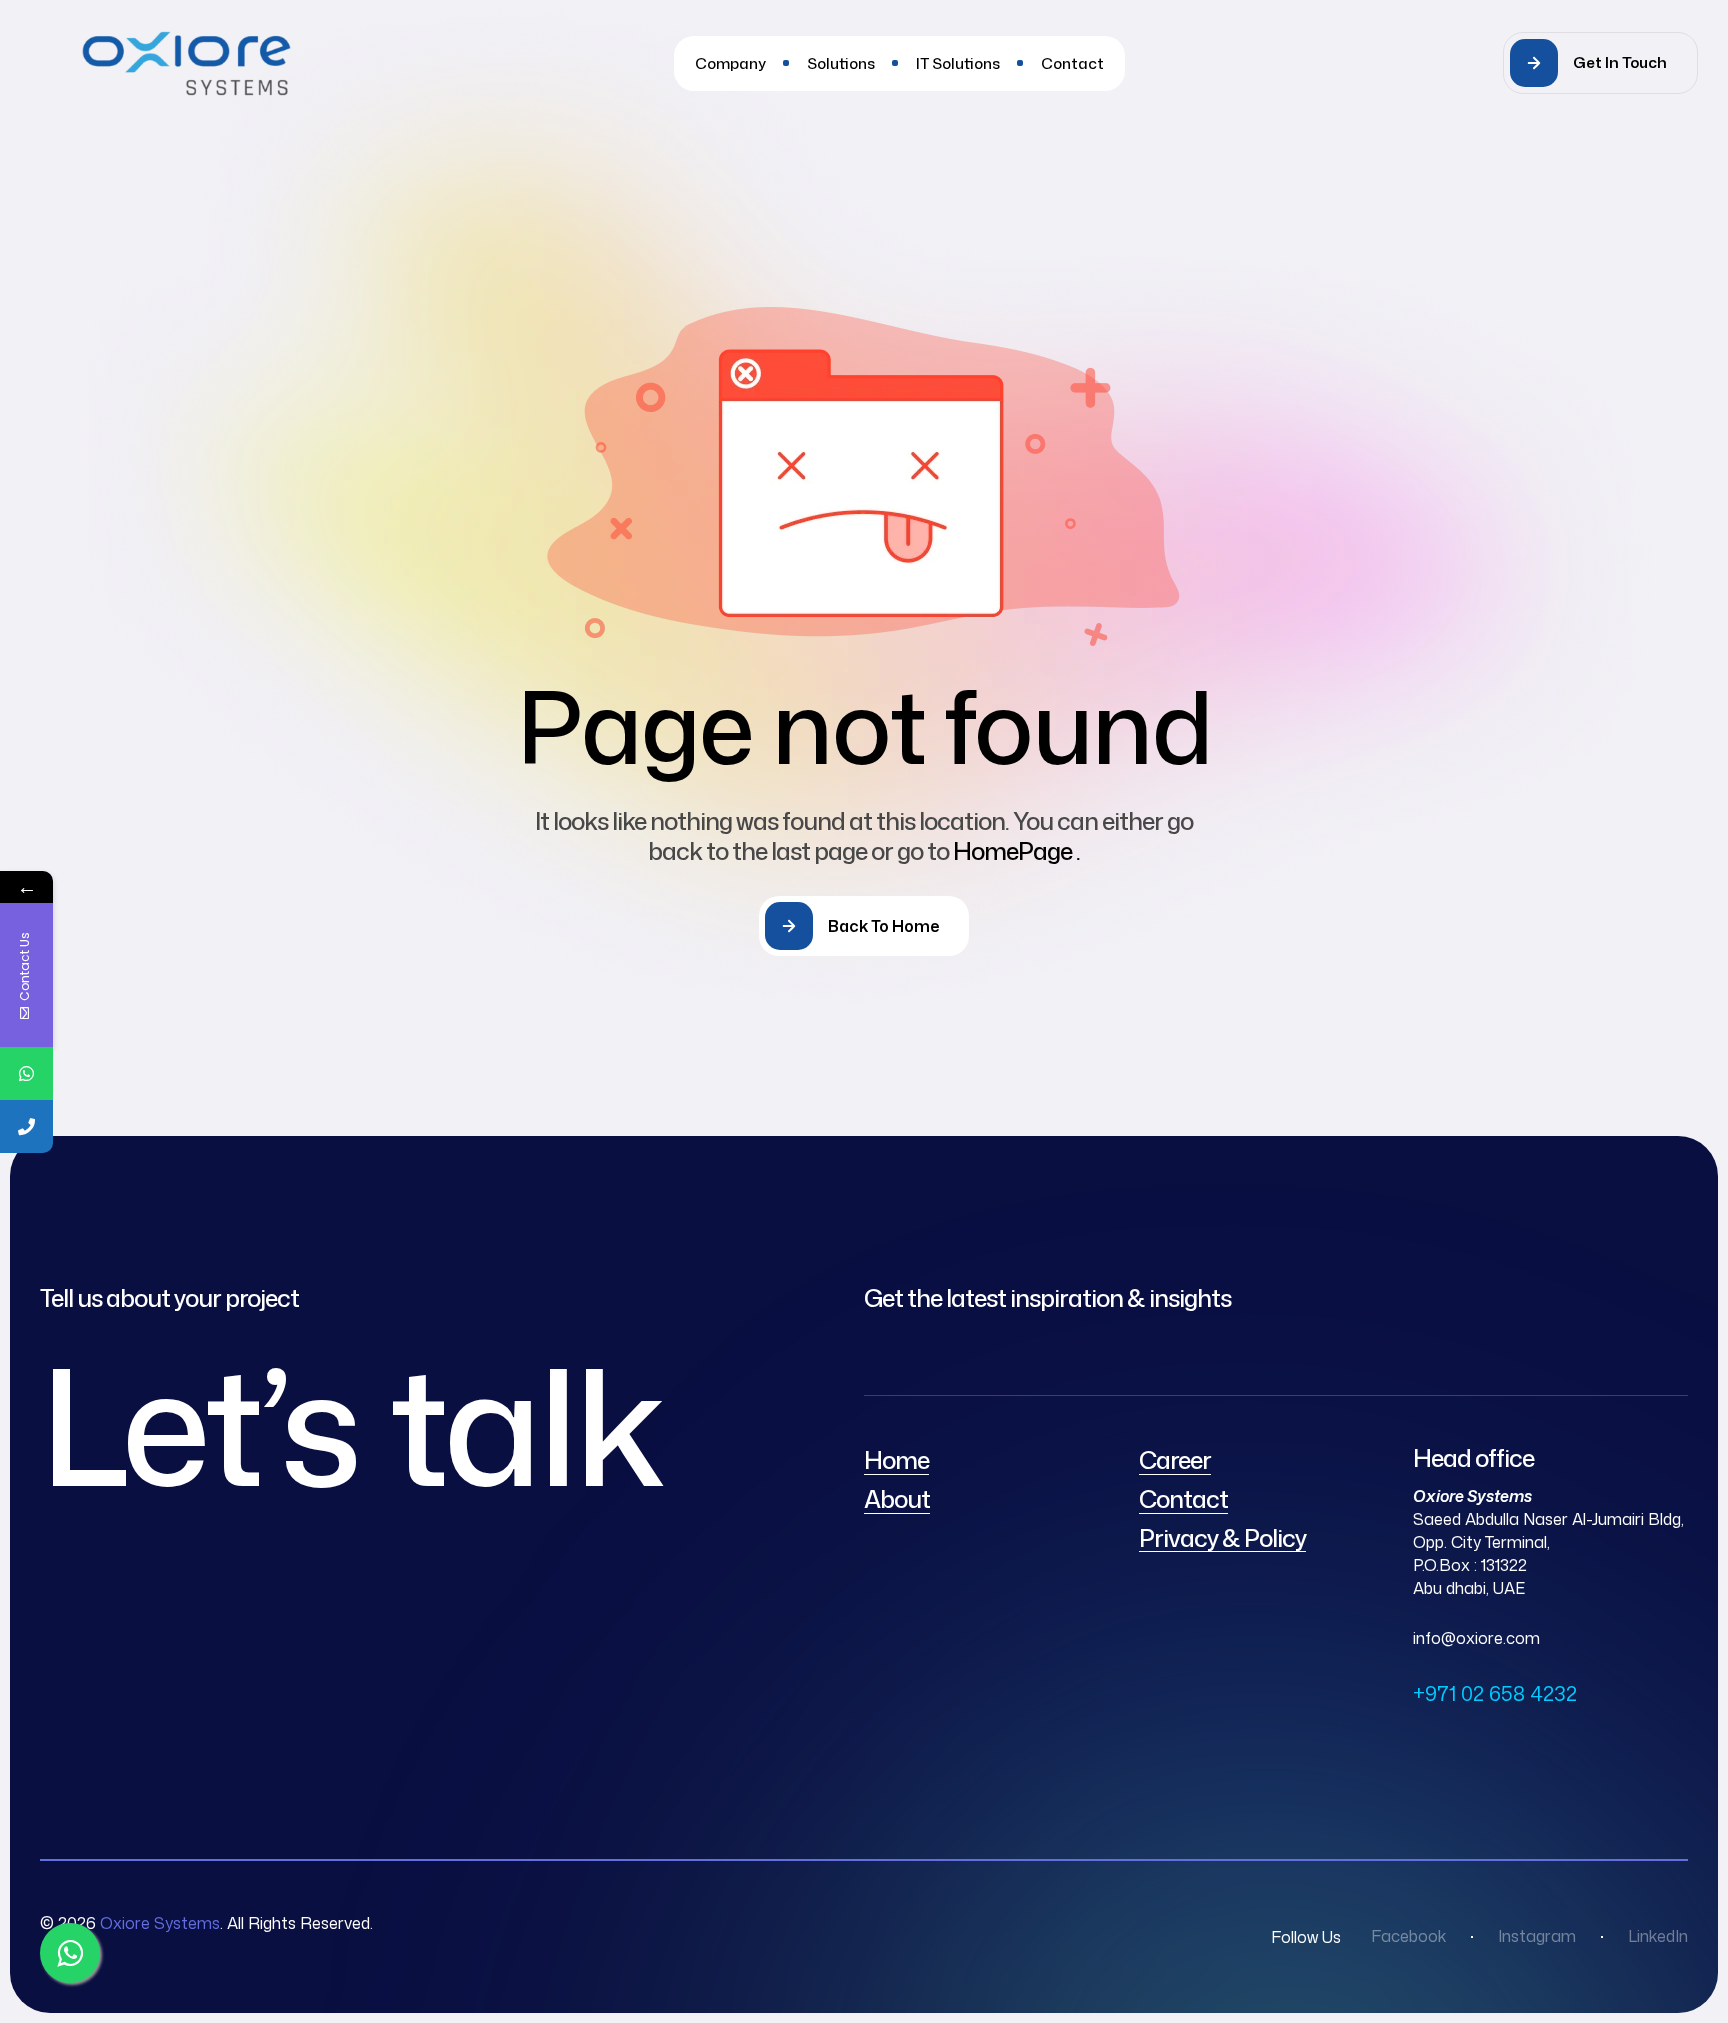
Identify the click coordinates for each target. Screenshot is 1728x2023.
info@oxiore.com (1476, 1638)
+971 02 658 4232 (1495, 1693)
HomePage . (1016, 851)
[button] (1600, 63)
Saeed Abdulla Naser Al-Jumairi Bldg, (1548, 1519)
